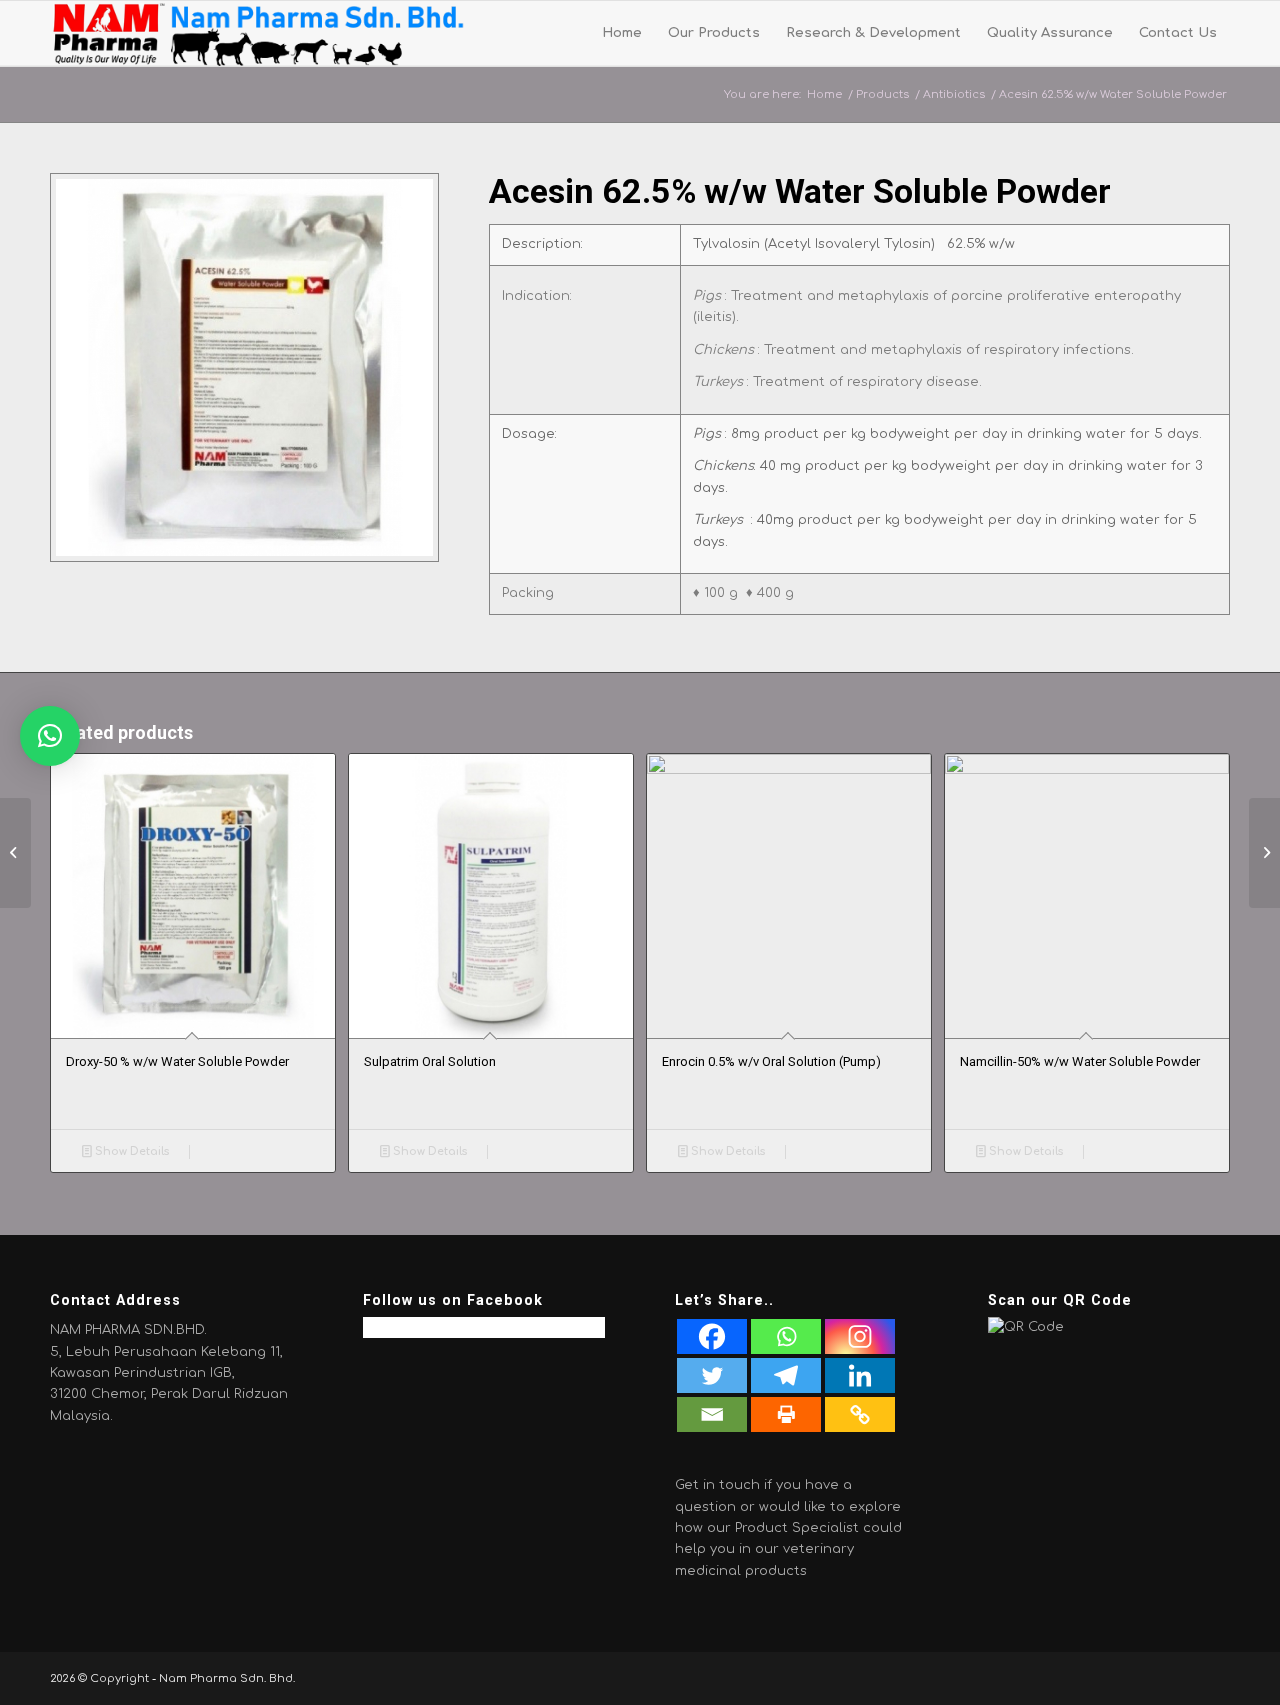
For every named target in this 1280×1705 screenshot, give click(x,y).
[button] (50, 736)
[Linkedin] (860, 1375)
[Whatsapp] (786, 1336)
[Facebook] (712, 1336)
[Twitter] (712, 1375)
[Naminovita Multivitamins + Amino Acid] (15, 853)
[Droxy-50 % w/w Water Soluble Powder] (1264, 853)
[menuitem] (622, 33)
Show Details (130, 1151)
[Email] (712, 1414)
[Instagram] (860, 1336)
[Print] (786, 1414)
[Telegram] (786, 1375)
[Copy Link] (860, 1414)
